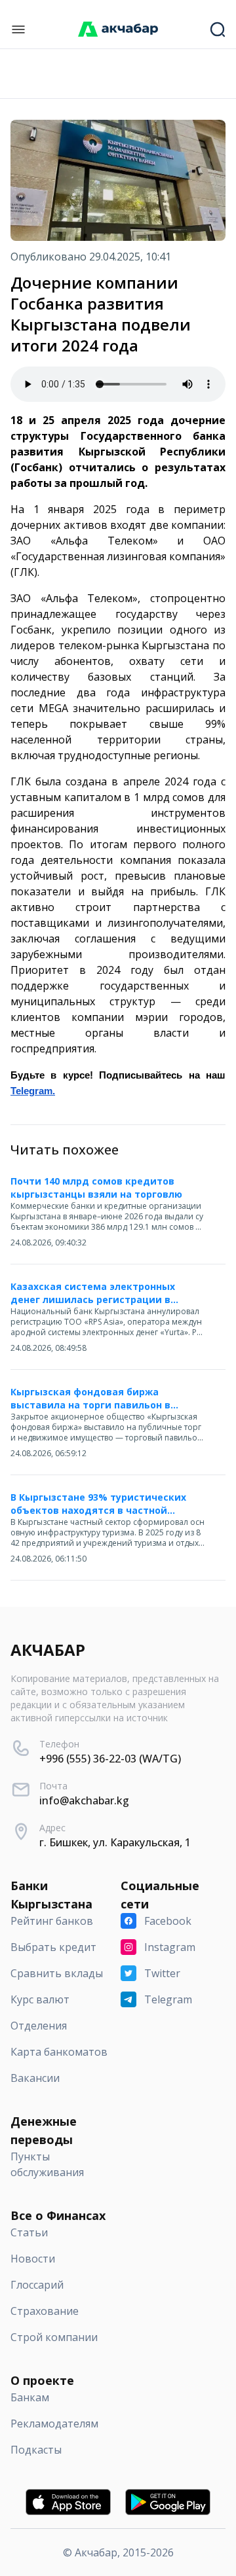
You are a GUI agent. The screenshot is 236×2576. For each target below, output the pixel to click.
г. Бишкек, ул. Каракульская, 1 (115, 1842)
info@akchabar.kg (84, 1800)
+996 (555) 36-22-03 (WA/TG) (110, 1759)
